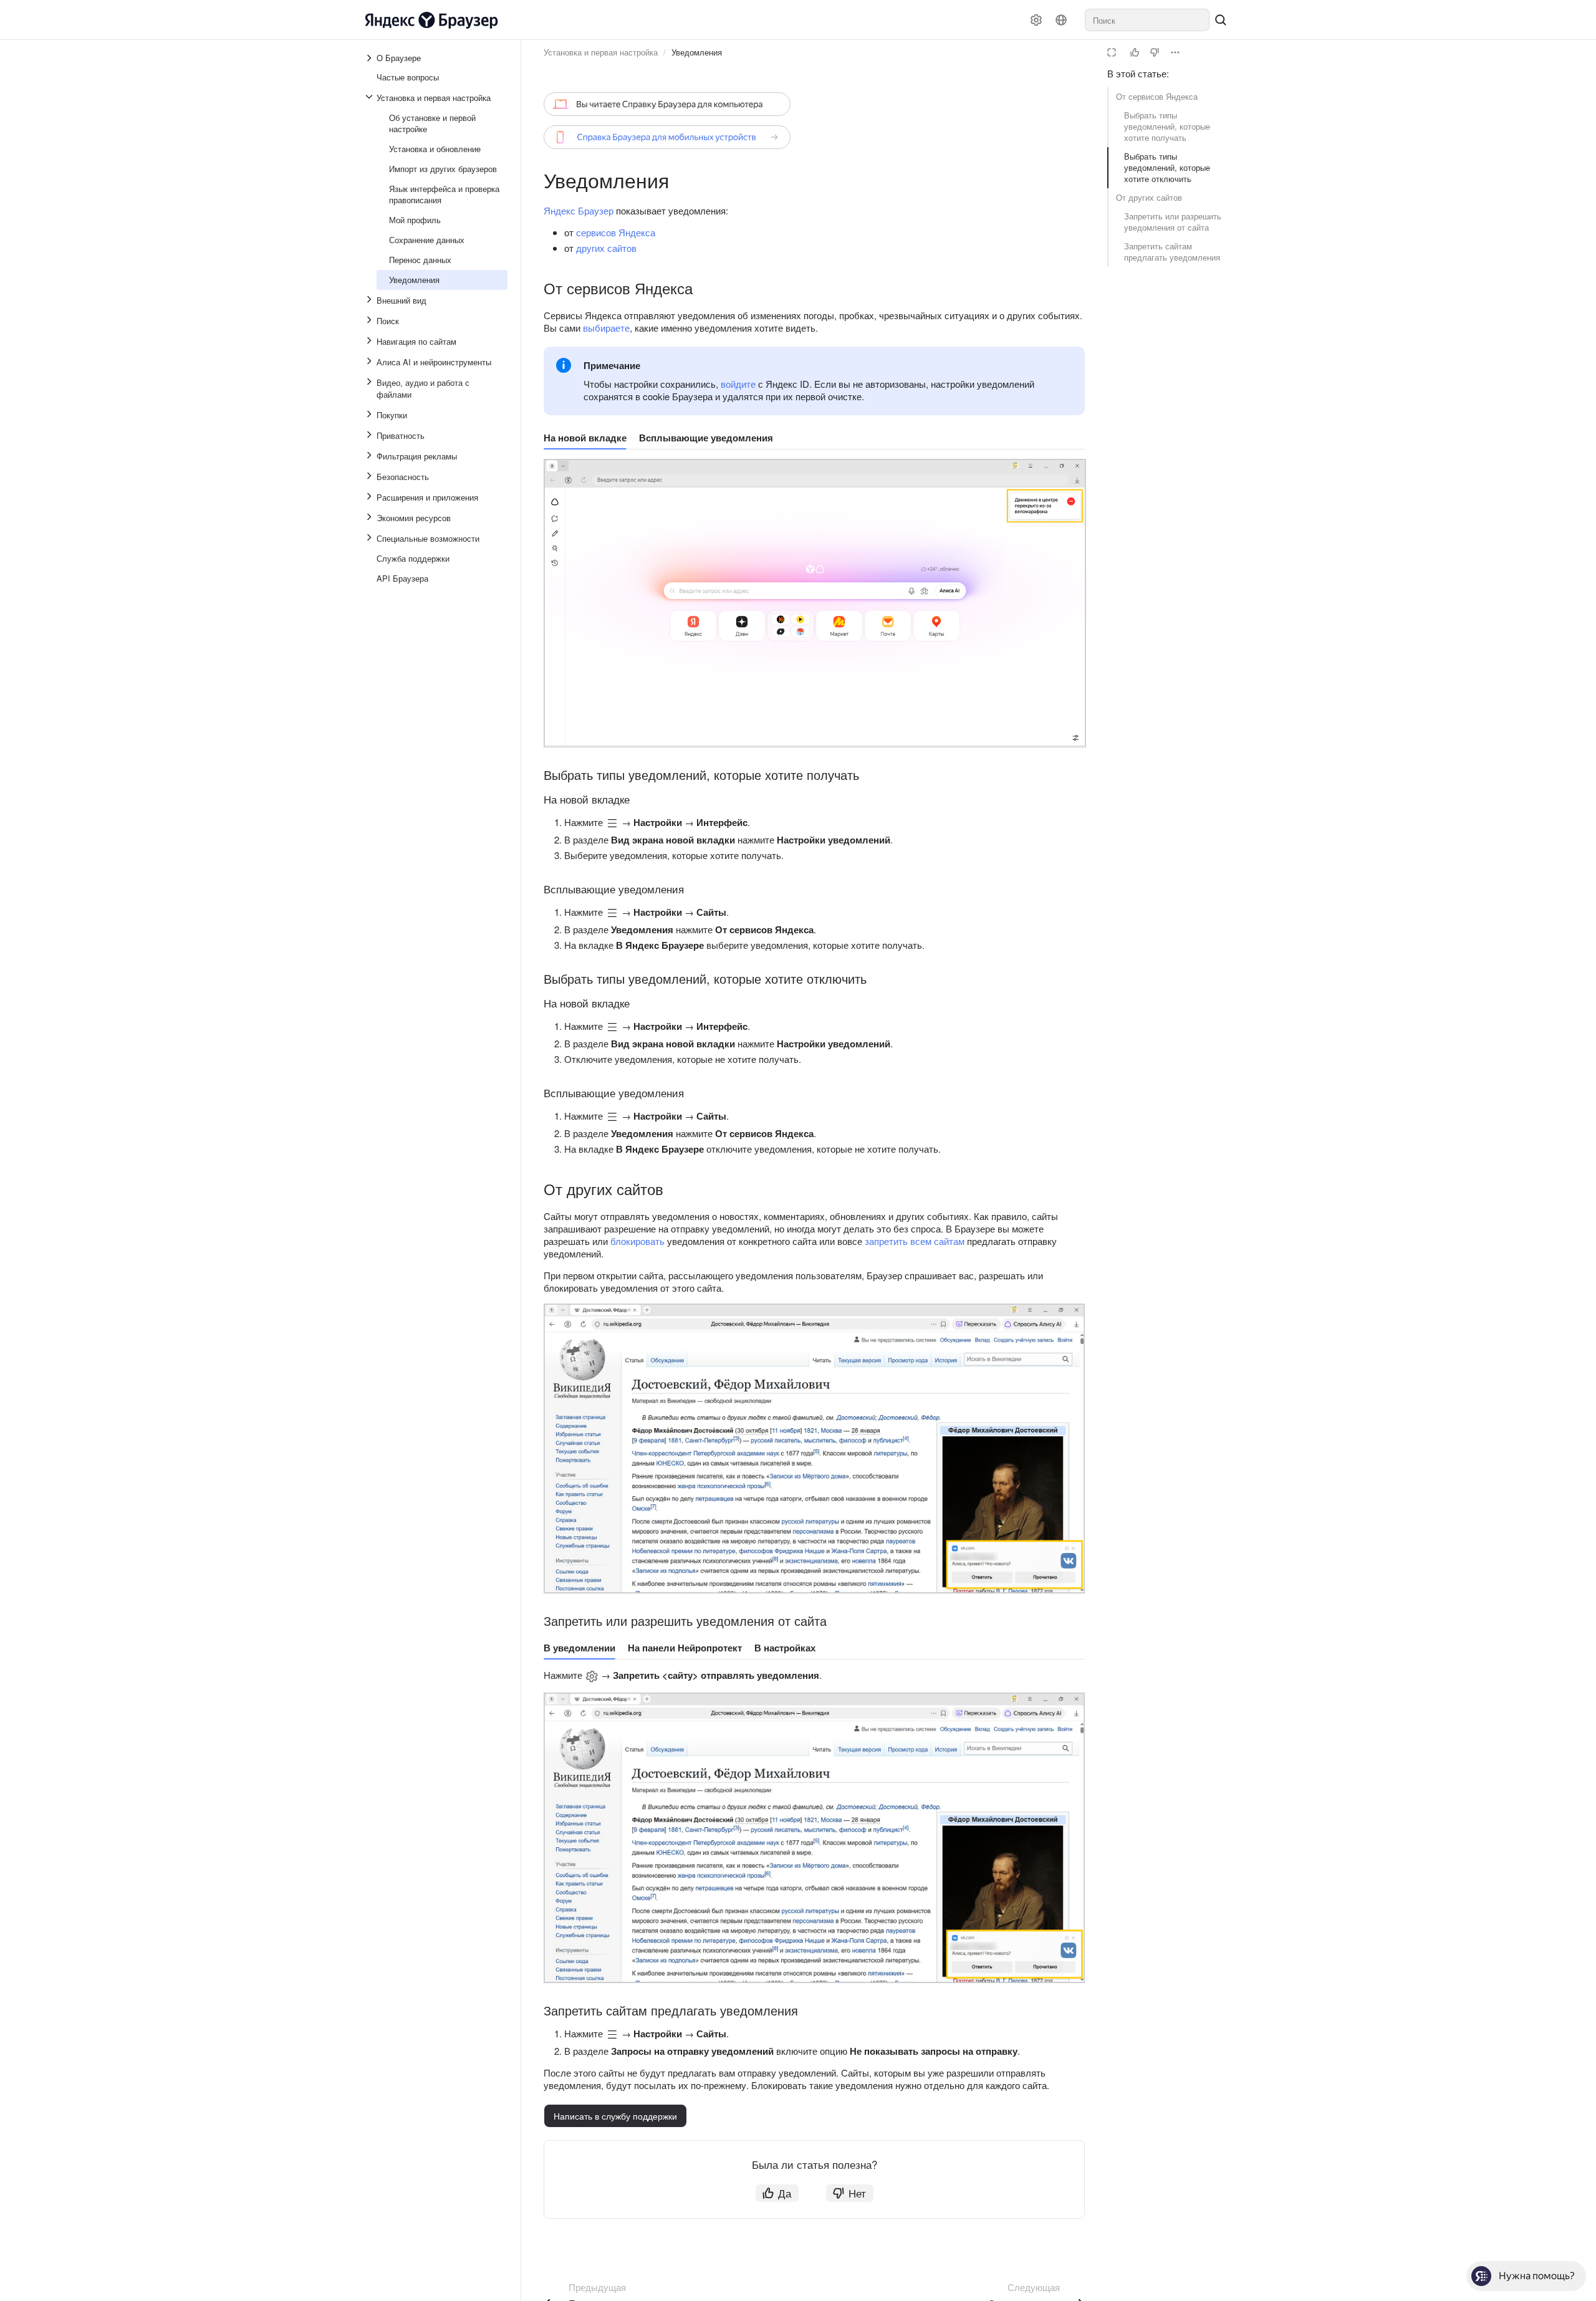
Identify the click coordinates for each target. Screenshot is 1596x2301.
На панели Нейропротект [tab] (685, 1648)
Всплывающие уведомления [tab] (706, 438)
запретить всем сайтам (915, 1241)
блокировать (637, 1241)
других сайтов (606, 248)
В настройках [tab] (785, 1648)
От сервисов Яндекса (1157, 96)
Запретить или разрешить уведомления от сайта (1173, 222)
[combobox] (1147, 20)
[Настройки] (1036, 20)
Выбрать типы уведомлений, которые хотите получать (1167, 126)
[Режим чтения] (1112, 52)
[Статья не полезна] (1155, 52)
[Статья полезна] (1135, 52)
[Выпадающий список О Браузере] (370, 58)
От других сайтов (1149, 197)
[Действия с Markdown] (1175, 52)
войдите (738, 384)
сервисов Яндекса (616, 232)
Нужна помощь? (1537, 2276)
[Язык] (1061, 20)
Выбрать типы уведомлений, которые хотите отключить (1167, 167)
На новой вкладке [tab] (585, 438)
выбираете (606, 328)
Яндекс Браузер (579, 210)
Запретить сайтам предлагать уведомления (1172, 252)
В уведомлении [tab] (579, 1648)
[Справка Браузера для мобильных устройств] (667, 137)
